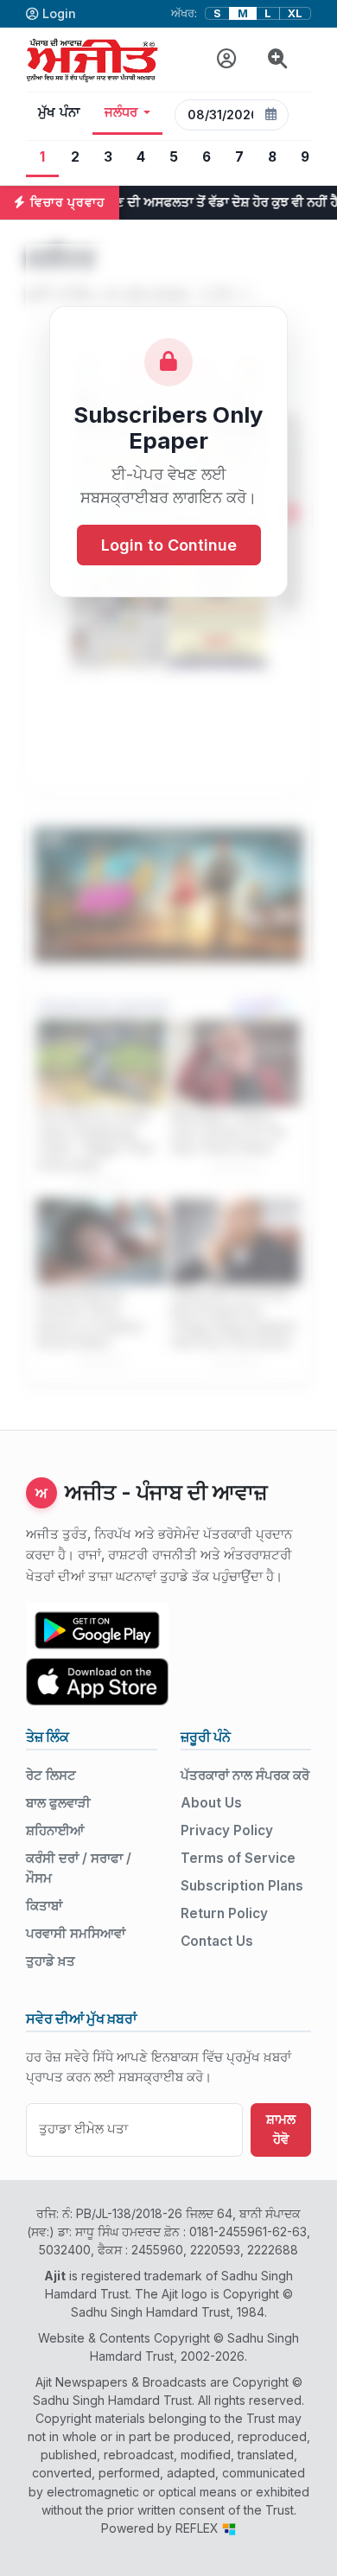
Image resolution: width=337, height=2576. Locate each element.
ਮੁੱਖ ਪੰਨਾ (59, 112)
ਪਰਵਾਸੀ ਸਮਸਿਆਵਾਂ (76, 1933)
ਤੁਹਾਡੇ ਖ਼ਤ (51, 1961)
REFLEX (199, 2528)
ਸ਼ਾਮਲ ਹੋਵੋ (281, 2129)
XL (295, 13)
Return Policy (224, 1913)
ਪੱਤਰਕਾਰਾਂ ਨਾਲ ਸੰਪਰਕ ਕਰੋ (245, 1775)
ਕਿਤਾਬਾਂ (44, 1906)
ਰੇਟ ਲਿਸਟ (51, 1775)
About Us (211, 1803)
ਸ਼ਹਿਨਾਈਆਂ (55, 1830)
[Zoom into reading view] (278, 59)
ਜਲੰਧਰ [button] (121, 112)
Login (59, 13)
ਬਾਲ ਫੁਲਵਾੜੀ (58, 1803)
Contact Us (217, 1941)
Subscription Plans (242, 1886)
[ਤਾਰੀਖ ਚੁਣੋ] (271, 115)
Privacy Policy (227, 1830)
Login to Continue (169, 545)
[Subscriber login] (227, 59)
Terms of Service (238, 1858)
